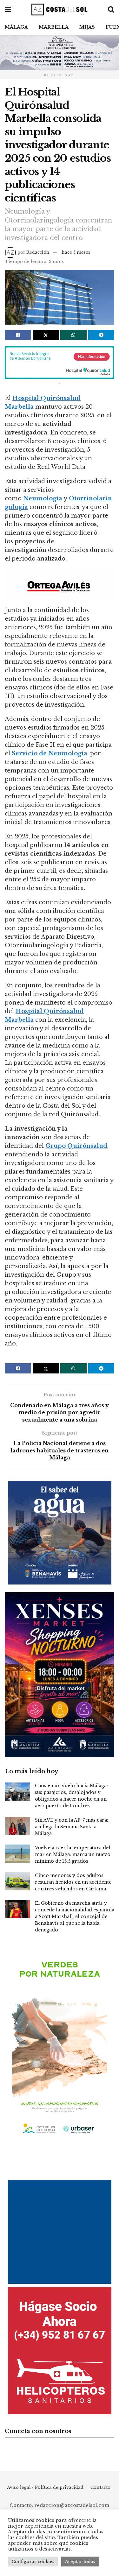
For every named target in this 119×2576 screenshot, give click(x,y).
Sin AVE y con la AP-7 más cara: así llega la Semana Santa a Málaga (72, 1827)
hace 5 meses (76, 252)
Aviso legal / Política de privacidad (45, 2487)
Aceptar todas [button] (80, 2562)
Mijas (87, 27)
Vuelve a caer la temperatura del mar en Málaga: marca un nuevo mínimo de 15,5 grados (73, 1854)
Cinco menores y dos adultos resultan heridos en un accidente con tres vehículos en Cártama (73, 1882)
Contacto (100, 2487)
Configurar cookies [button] (33, 2562)
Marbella (54, 27)
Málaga (16, 27)
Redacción (38, 252)
